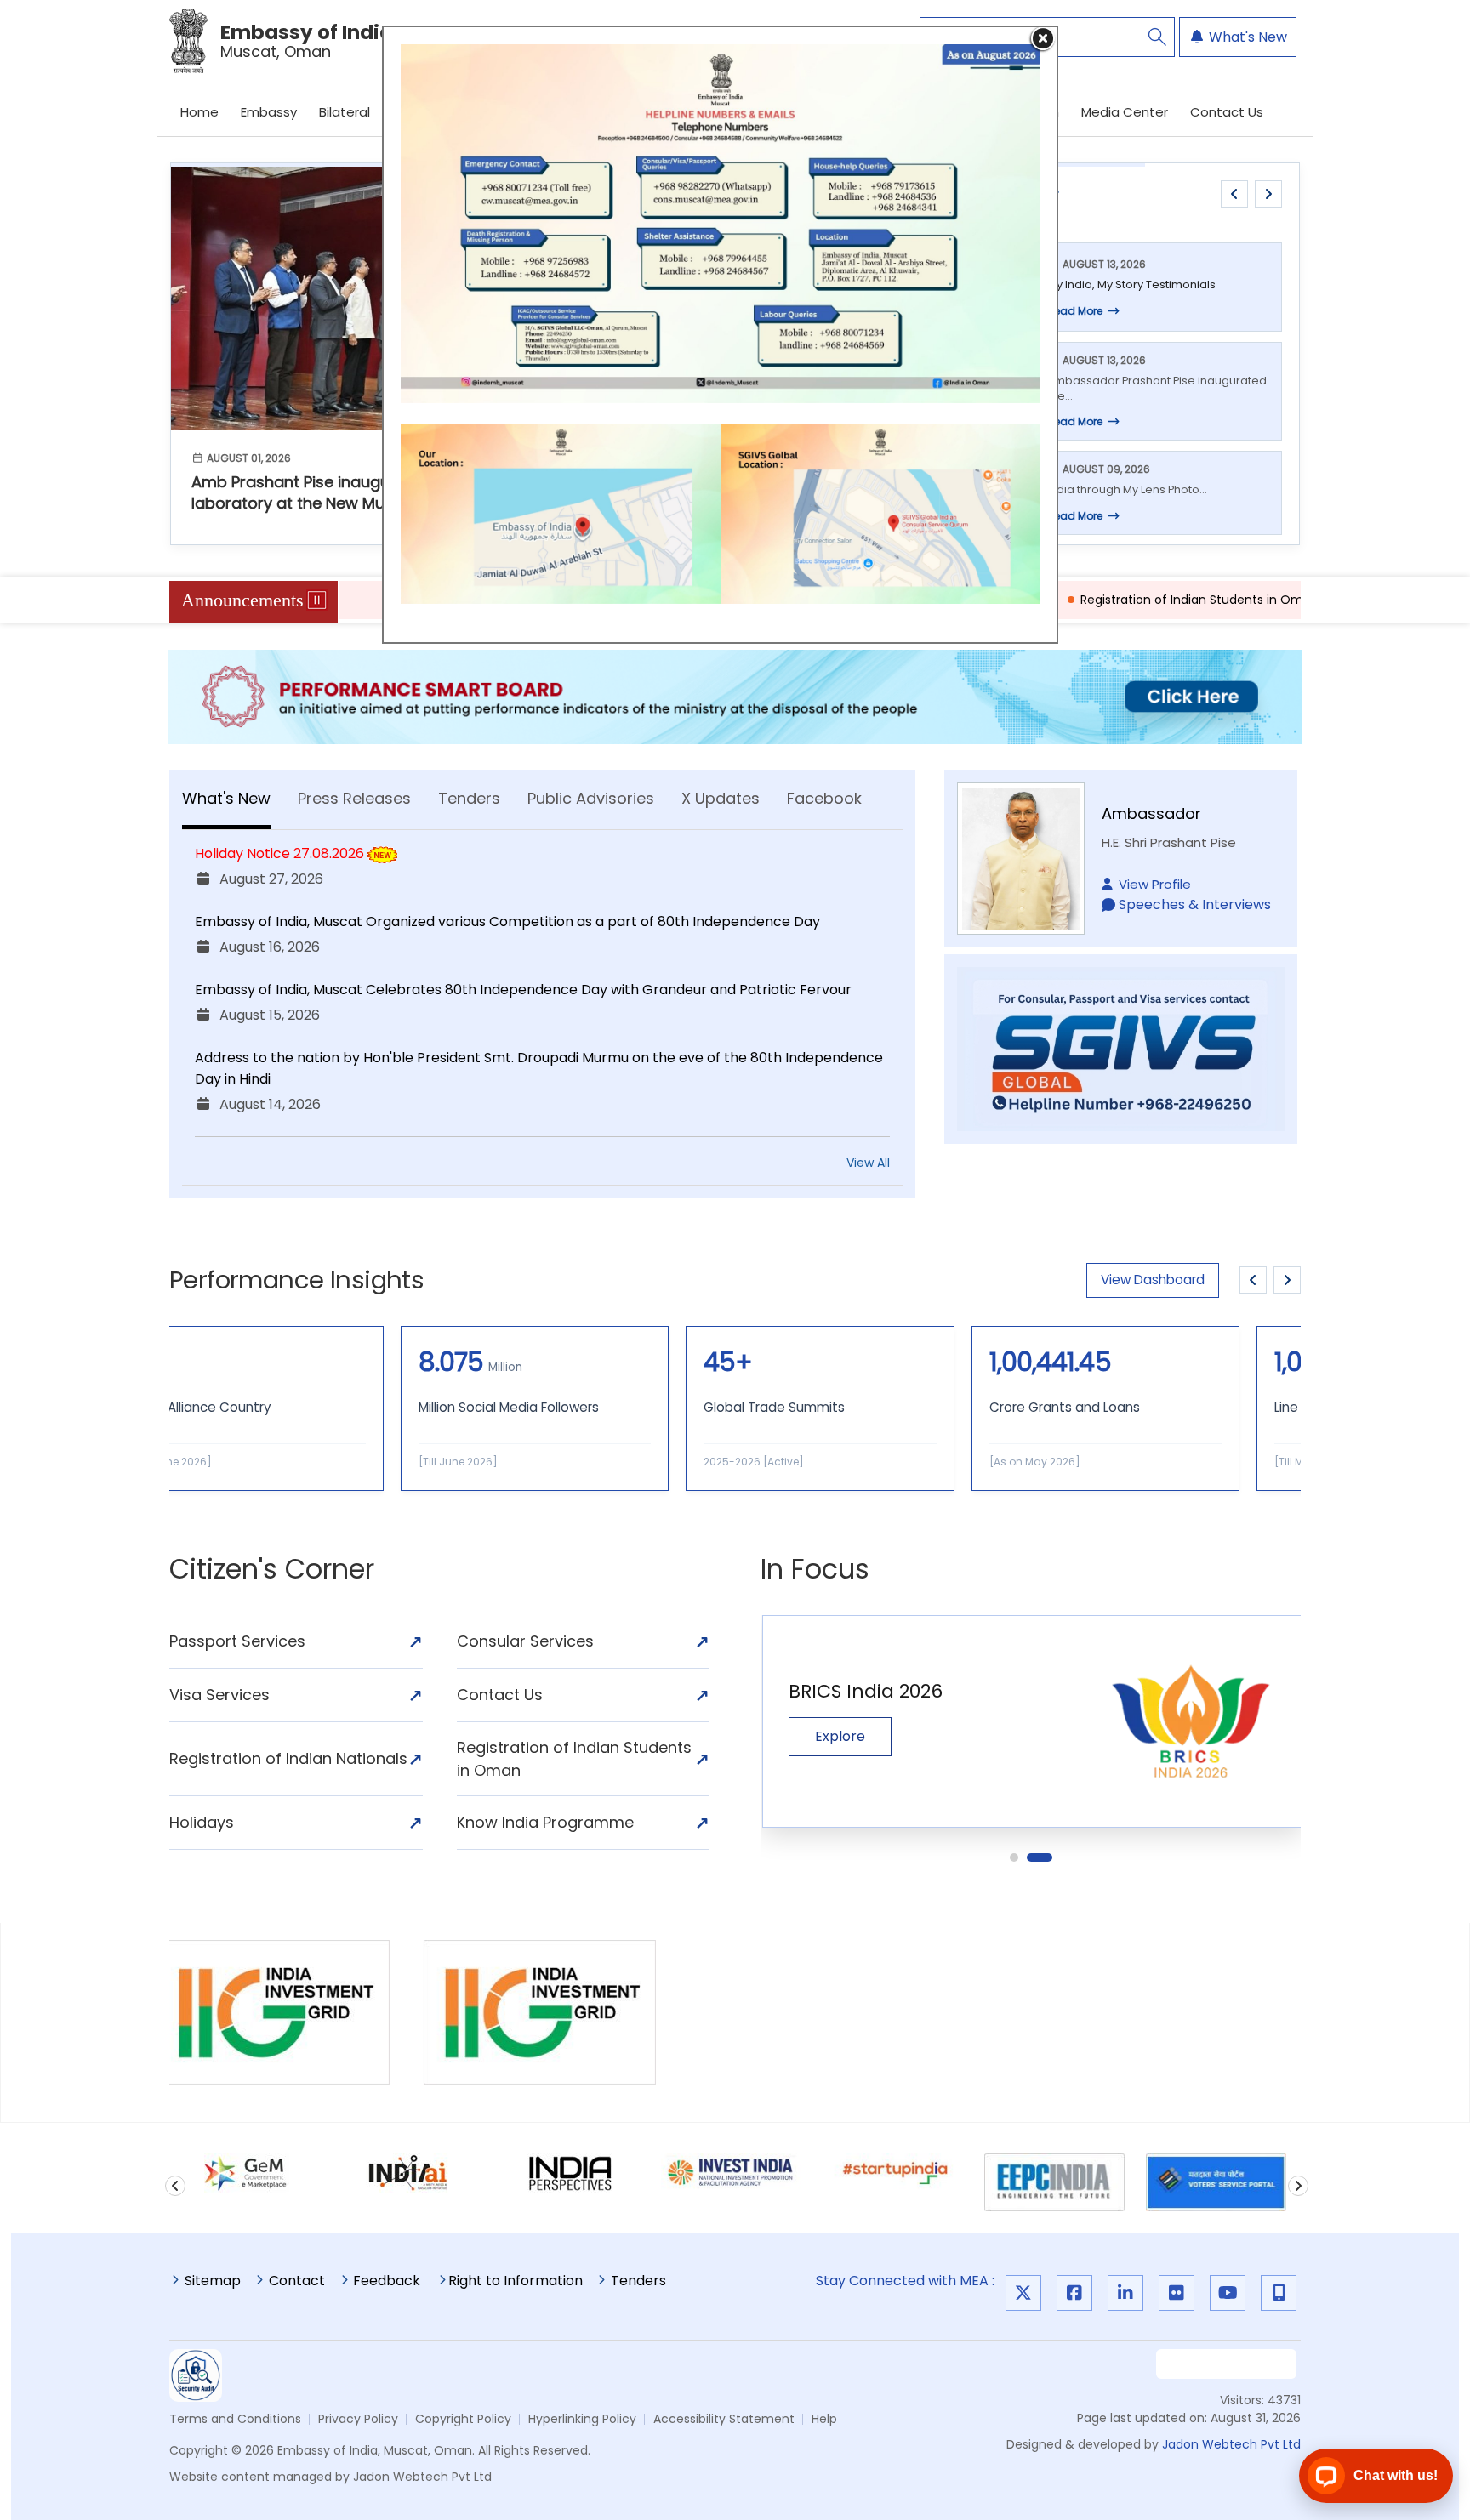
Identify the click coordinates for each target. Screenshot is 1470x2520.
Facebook (824, 798)
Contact (297, 2283)
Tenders (469, 798)
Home (199, 112)
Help (824, 2419)
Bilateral (345, 112)
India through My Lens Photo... (1127, 489)
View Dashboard (1153, 1280)
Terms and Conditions (235, 2419)
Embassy (269, 112)
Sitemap (213, 2283)
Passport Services (296, 1641)
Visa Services (296, 1695)
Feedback (387, 2283)
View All (868, 1163)
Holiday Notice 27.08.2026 (279, 853)
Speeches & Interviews (1195, 904)
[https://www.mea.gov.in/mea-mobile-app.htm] (1279, 2293)
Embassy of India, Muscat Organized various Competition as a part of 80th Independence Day (507, 922)
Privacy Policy (358, 2419)
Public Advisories (591, 798)
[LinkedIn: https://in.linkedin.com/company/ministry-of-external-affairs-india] (1125, 2293)
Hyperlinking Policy (582, 2419)
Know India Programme (584, 1823)
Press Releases (354, 798)
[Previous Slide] (1253, 1280)
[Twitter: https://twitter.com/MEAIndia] (1023, 2293)
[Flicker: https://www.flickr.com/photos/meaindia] (1177, 2293)
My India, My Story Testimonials (1131, 284)
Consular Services (584, 1641)
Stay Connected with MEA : (909, 2281)
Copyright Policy (463, 2419)
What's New (1246, 37)
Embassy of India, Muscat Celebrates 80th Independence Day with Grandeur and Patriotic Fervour (523, 990)
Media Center (1125, 112)
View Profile (1155, 884)
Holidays (296, 1823)
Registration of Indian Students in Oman (1080, 600)
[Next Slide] (1287, 1280)
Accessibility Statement (724, 2419)
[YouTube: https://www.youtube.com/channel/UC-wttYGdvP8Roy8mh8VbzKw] (1228, 2293)
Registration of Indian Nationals (296, 1759)
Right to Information (516, 2283)
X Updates (721, 798)
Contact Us (1227, 112)
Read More (1075, 311)
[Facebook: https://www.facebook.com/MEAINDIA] (1074, 2293)
